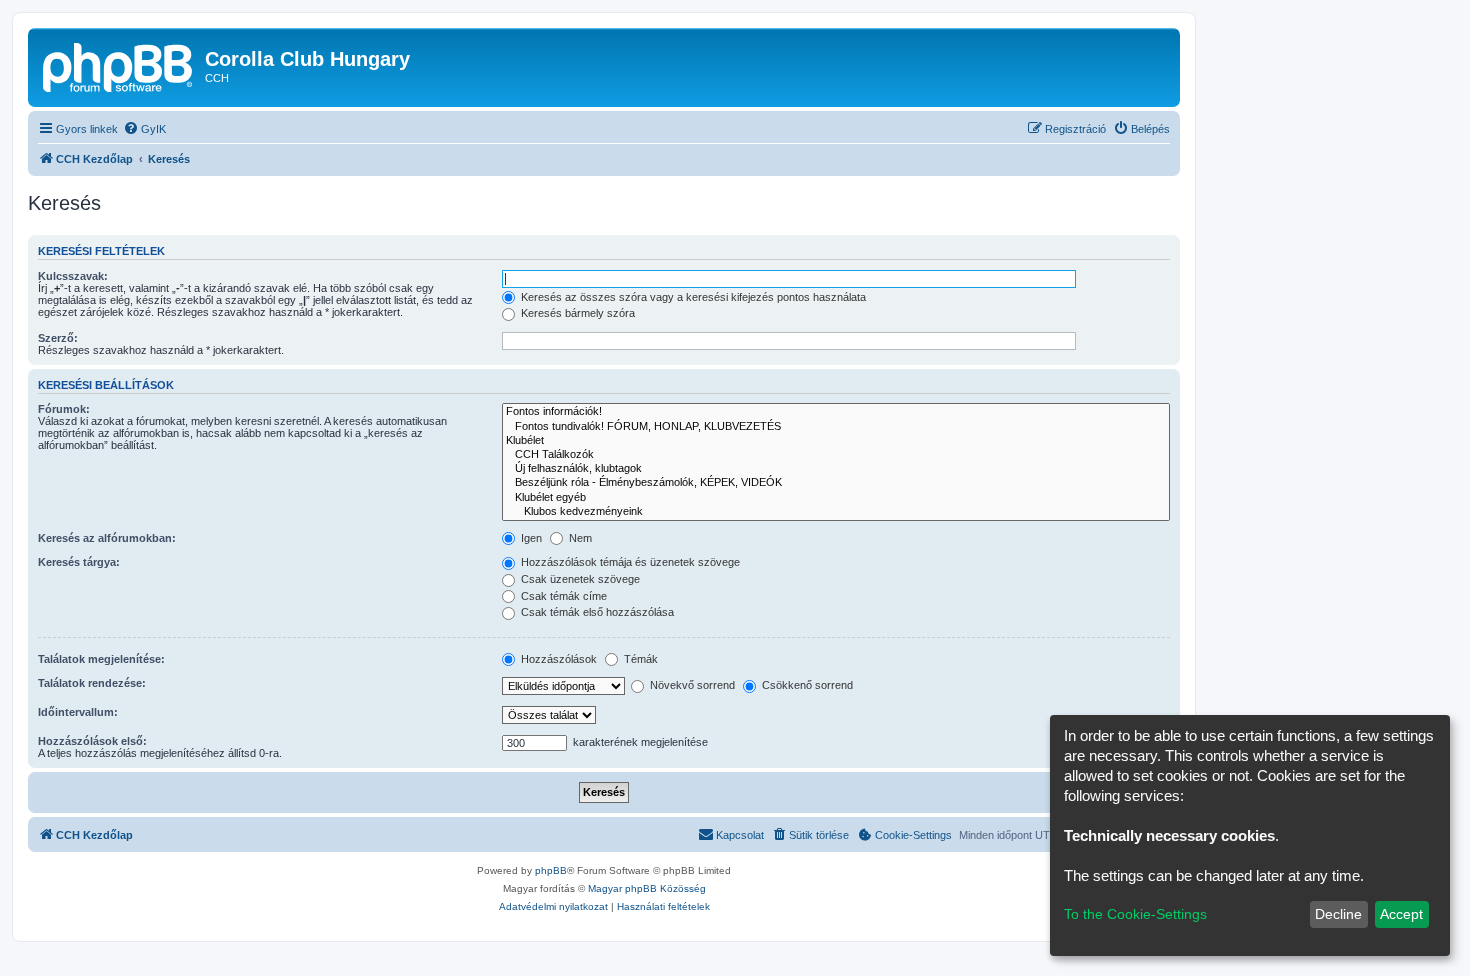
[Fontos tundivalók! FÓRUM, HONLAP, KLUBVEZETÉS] (836, 427)
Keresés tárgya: (79, 562)
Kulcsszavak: (73, 276)
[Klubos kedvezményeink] (836, 512)
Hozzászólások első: (92, 741)
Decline (1338, 914)
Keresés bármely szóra (576, 313)
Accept (1401, 914)
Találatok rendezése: (92, 683)
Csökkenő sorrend (806, 685)
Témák (639, 659)
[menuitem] (144, 129)
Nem (579, 538)
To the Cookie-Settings (1135, 914)
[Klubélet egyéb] (836, 498)
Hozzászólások (557, 659)
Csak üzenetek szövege (579, 579)
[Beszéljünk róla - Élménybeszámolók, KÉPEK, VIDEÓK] (836, 483)
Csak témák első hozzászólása (596, 612)
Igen (530, 538)
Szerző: (58, 338)
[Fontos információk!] (836, 412)
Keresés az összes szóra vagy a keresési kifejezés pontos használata (692, 297)
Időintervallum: (78, 712)
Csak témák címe (562, 596)
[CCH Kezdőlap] (119, 65)
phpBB (551, 870)
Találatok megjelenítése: (101, 659)
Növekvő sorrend (691, 685)
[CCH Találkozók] (836, 455)
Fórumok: (64, 409)
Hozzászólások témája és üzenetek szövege (629, 562)
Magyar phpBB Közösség (647, 888)
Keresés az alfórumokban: (107, 538)
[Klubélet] (836, 441)
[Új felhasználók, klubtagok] (836, 469)
